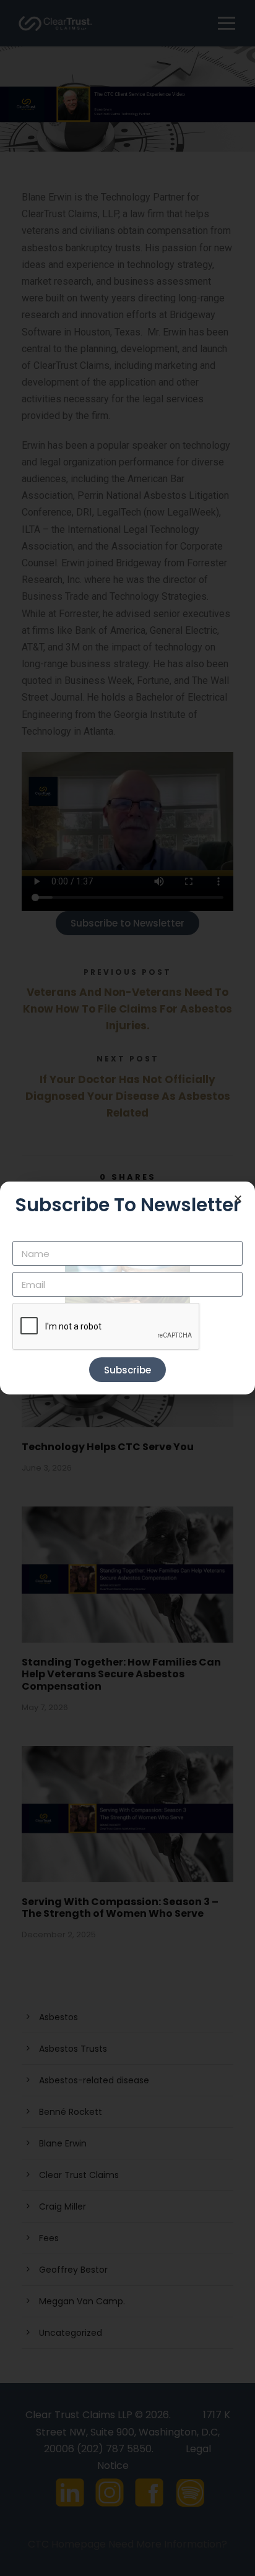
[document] (127, 1288)
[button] (238, 1199)
